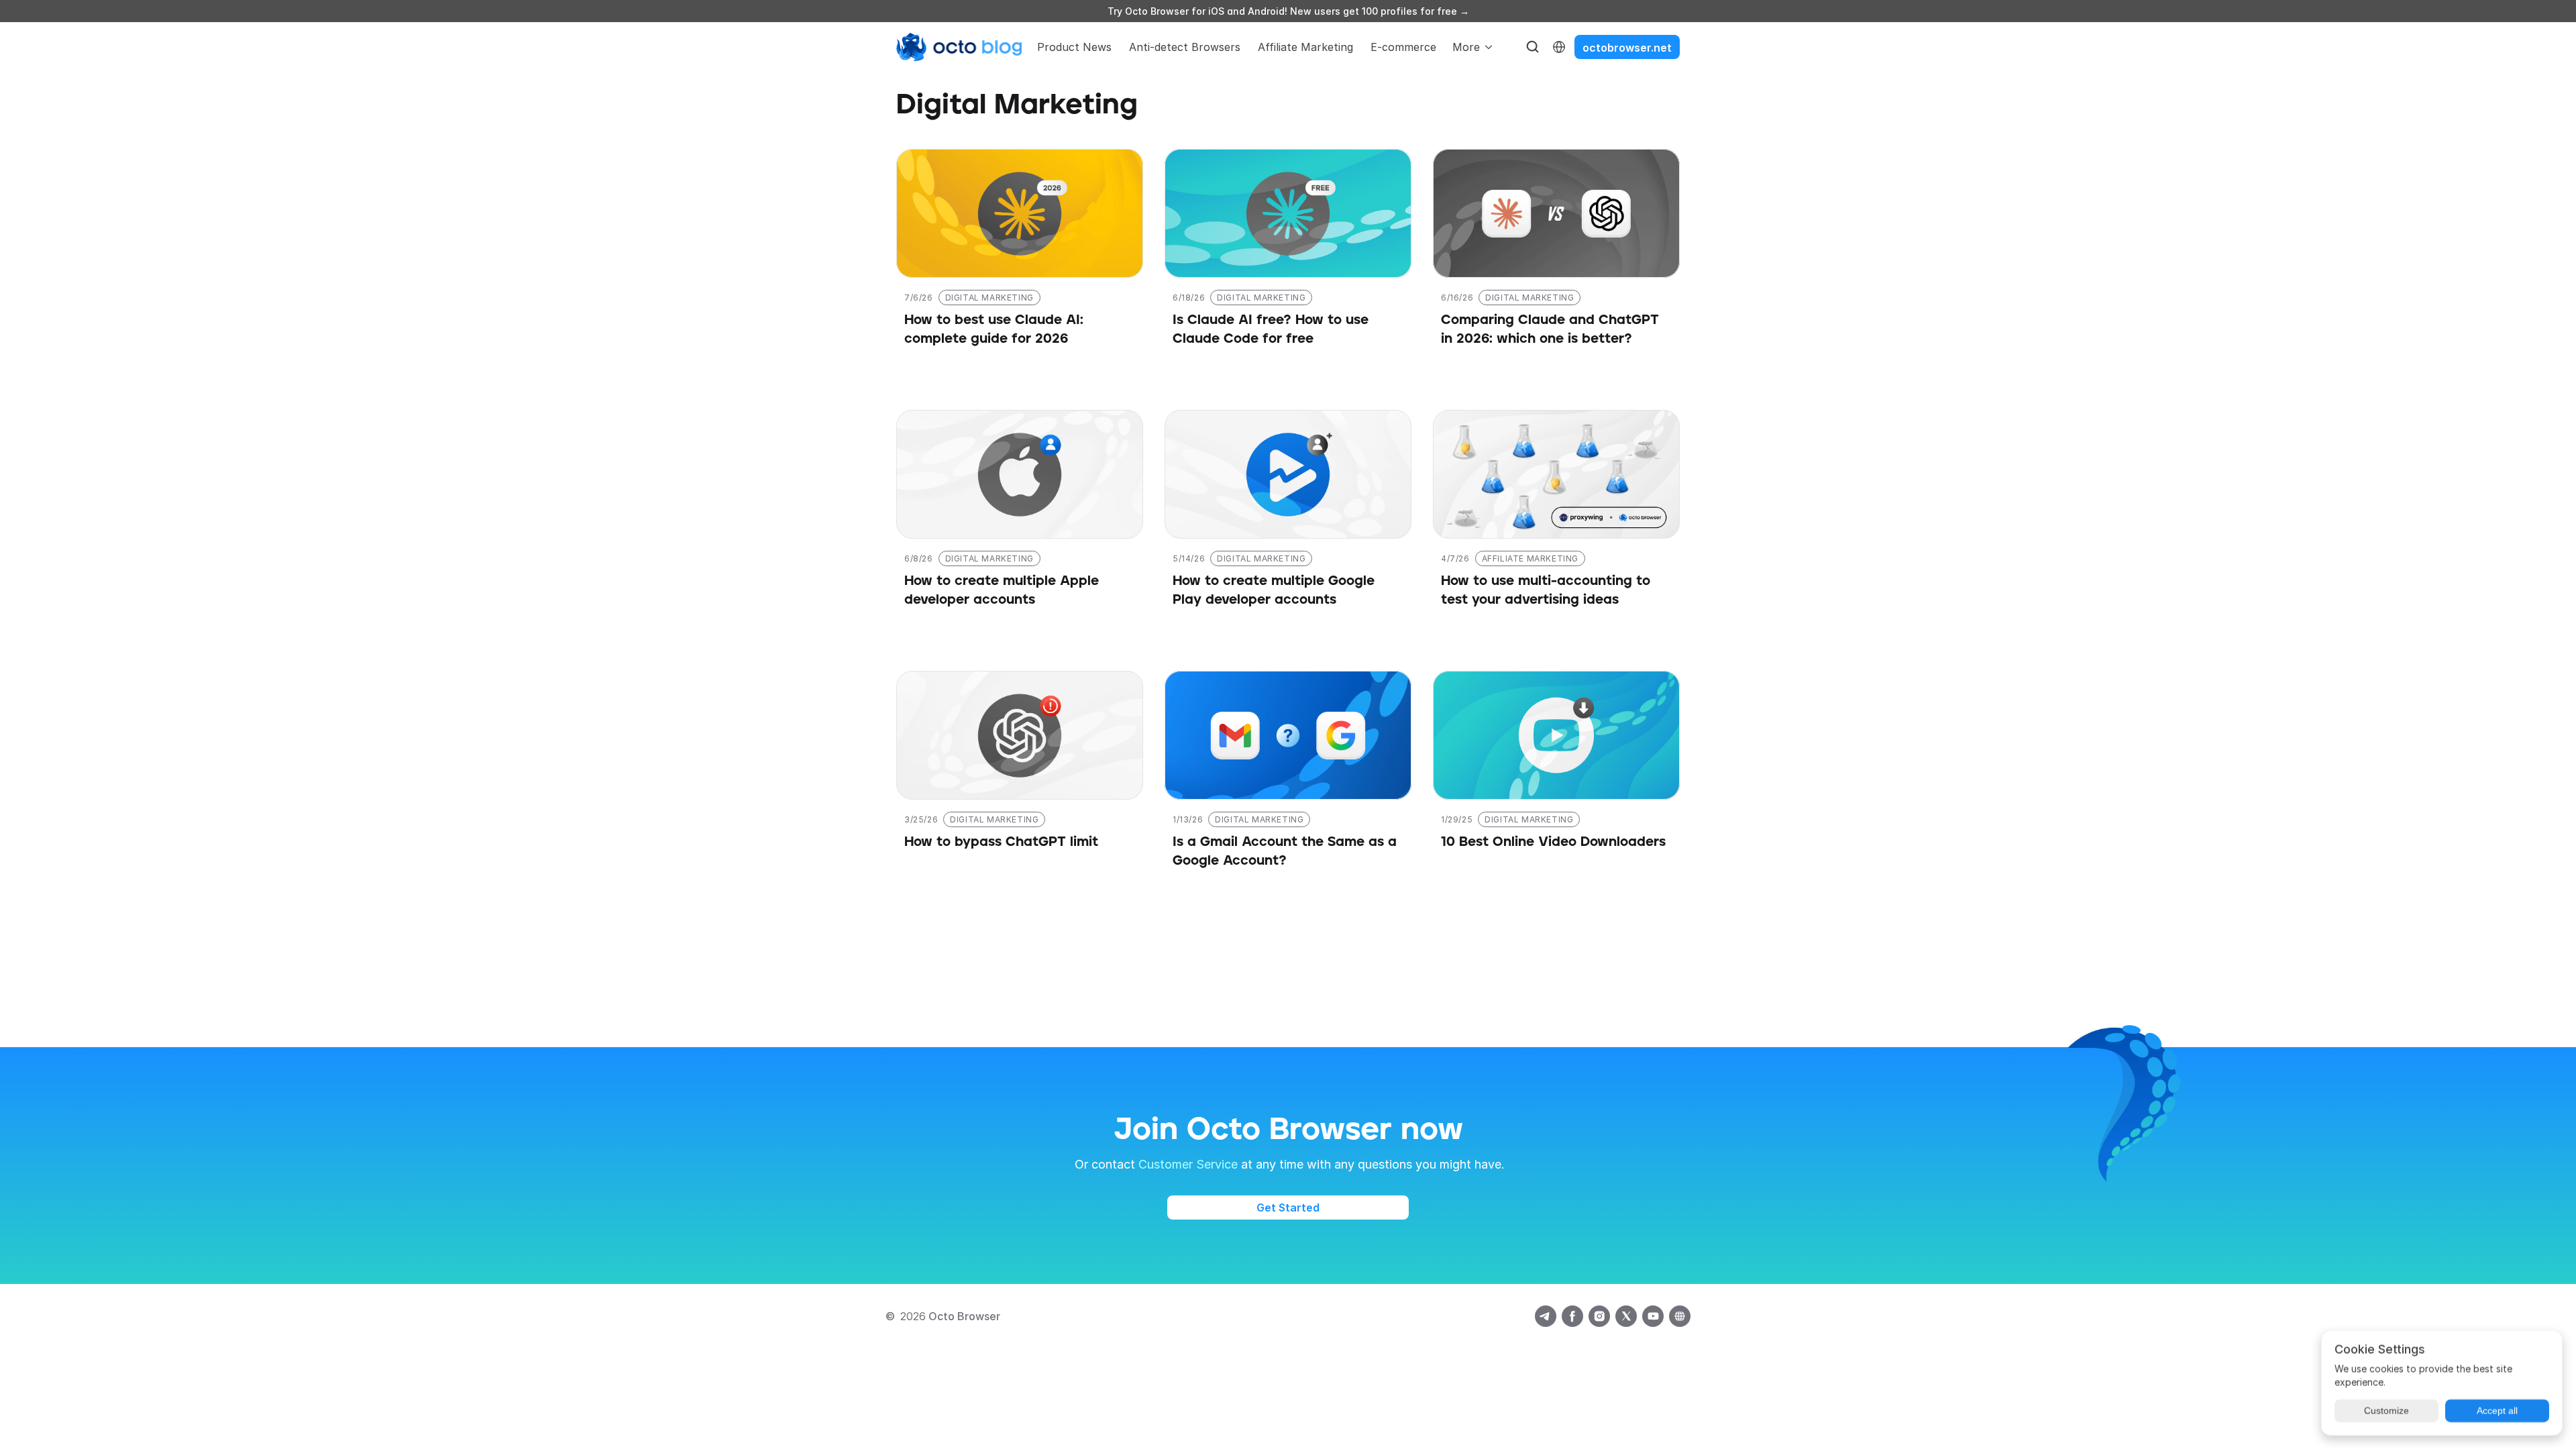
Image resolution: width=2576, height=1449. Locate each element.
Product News (1074, 47)
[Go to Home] (959, 47)
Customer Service (1188, 1164)
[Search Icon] (1533, 47)
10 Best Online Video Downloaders (1553, 842)
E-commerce (1403, 47)
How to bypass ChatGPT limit (1001, 842)
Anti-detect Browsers (1185, 47)
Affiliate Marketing (1305, 47)
